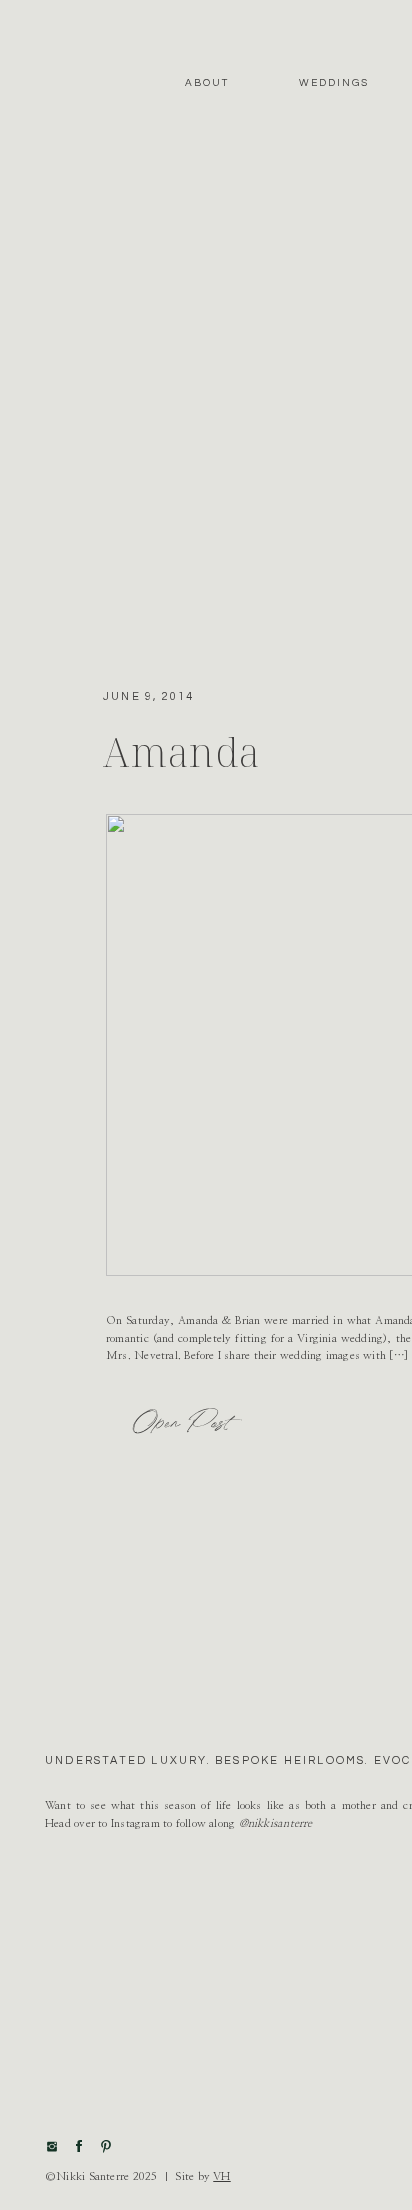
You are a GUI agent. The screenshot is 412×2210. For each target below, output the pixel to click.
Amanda (182, 751)
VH (221, 2176)
